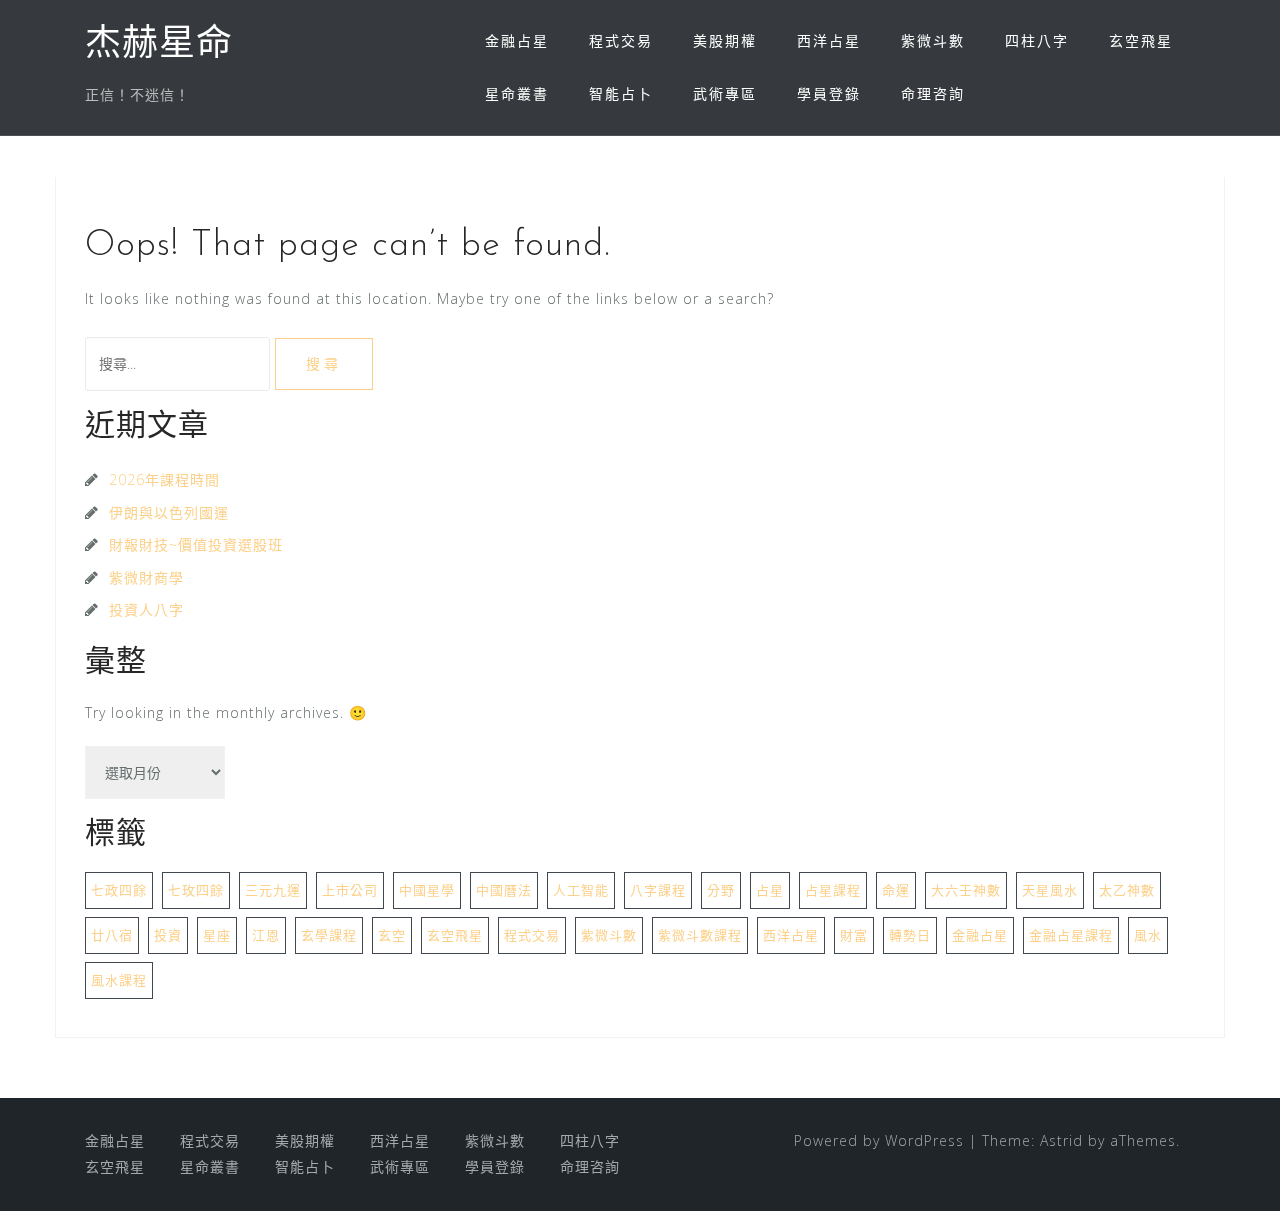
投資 (168, 935)
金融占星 (517, 40)
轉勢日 (910, 935)
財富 (854, 935)
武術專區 (725, 93)
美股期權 (725, 40)
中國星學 (427, 890)
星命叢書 (517, 93)
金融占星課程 (1071, 935)
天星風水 (1050, 890)
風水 (1148, 935)
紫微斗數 (933, 40)
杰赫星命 (159, 46)
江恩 (266, 935)
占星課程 (833, 890)
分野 (721, 890)
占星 (770, 890)
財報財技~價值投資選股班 (196, 544)
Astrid (1061, 1140)
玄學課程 (329, 935)
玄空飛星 (1141, 40)
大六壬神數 (966, 890)
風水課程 (119, 980)
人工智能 (581, 890)
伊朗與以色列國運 (169, 512)
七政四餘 (119, 890)
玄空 (392, 935)
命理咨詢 (933, 93)
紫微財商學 (146, 577)
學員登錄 (829, 93)
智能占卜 (621, 93)
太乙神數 (1127, 890)
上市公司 (350, 890)
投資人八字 (146, 609)
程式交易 (621, 40)
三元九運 (273, 890)
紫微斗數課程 (700, 935)
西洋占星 (829, 40)
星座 (217, 935)
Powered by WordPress (879, 1140)
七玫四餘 (196, 890)
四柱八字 (1037, 40)
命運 (896, 890)
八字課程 (658, 890)
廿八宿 (112, 935)
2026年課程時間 (164, 479)
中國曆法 (504, 890)
